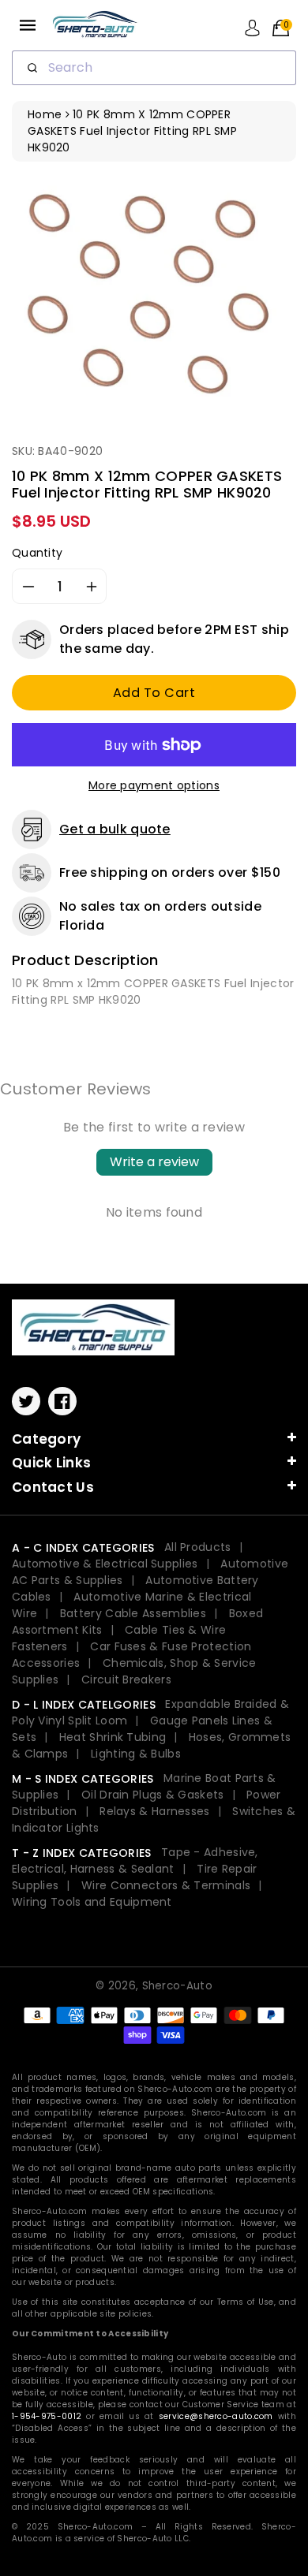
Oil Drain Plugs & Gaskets (153, 1795)
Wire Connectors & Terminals (166, 1885)
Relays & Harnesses (154, 1811)
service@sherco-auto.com (216, 2416)
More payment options (154, 785)
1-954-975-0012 (47, 2416)
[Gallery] (154, 296)
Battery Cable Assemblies (133, 1613)
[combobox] (154, 68)
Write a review (154, 1162)
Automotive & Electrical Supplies (105, 1564)
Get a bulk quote (115, 829)
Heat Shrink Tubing (113, 1737)
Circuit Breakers (126, 1679)
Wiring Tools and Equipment (92, 1902)
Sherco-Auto (177, 1986)
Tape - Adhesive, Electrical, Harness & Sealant (135, 1860)
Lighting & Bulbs (136, 1754)
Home (45, 114)
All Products (198, 1547)
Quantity (37, 553)
